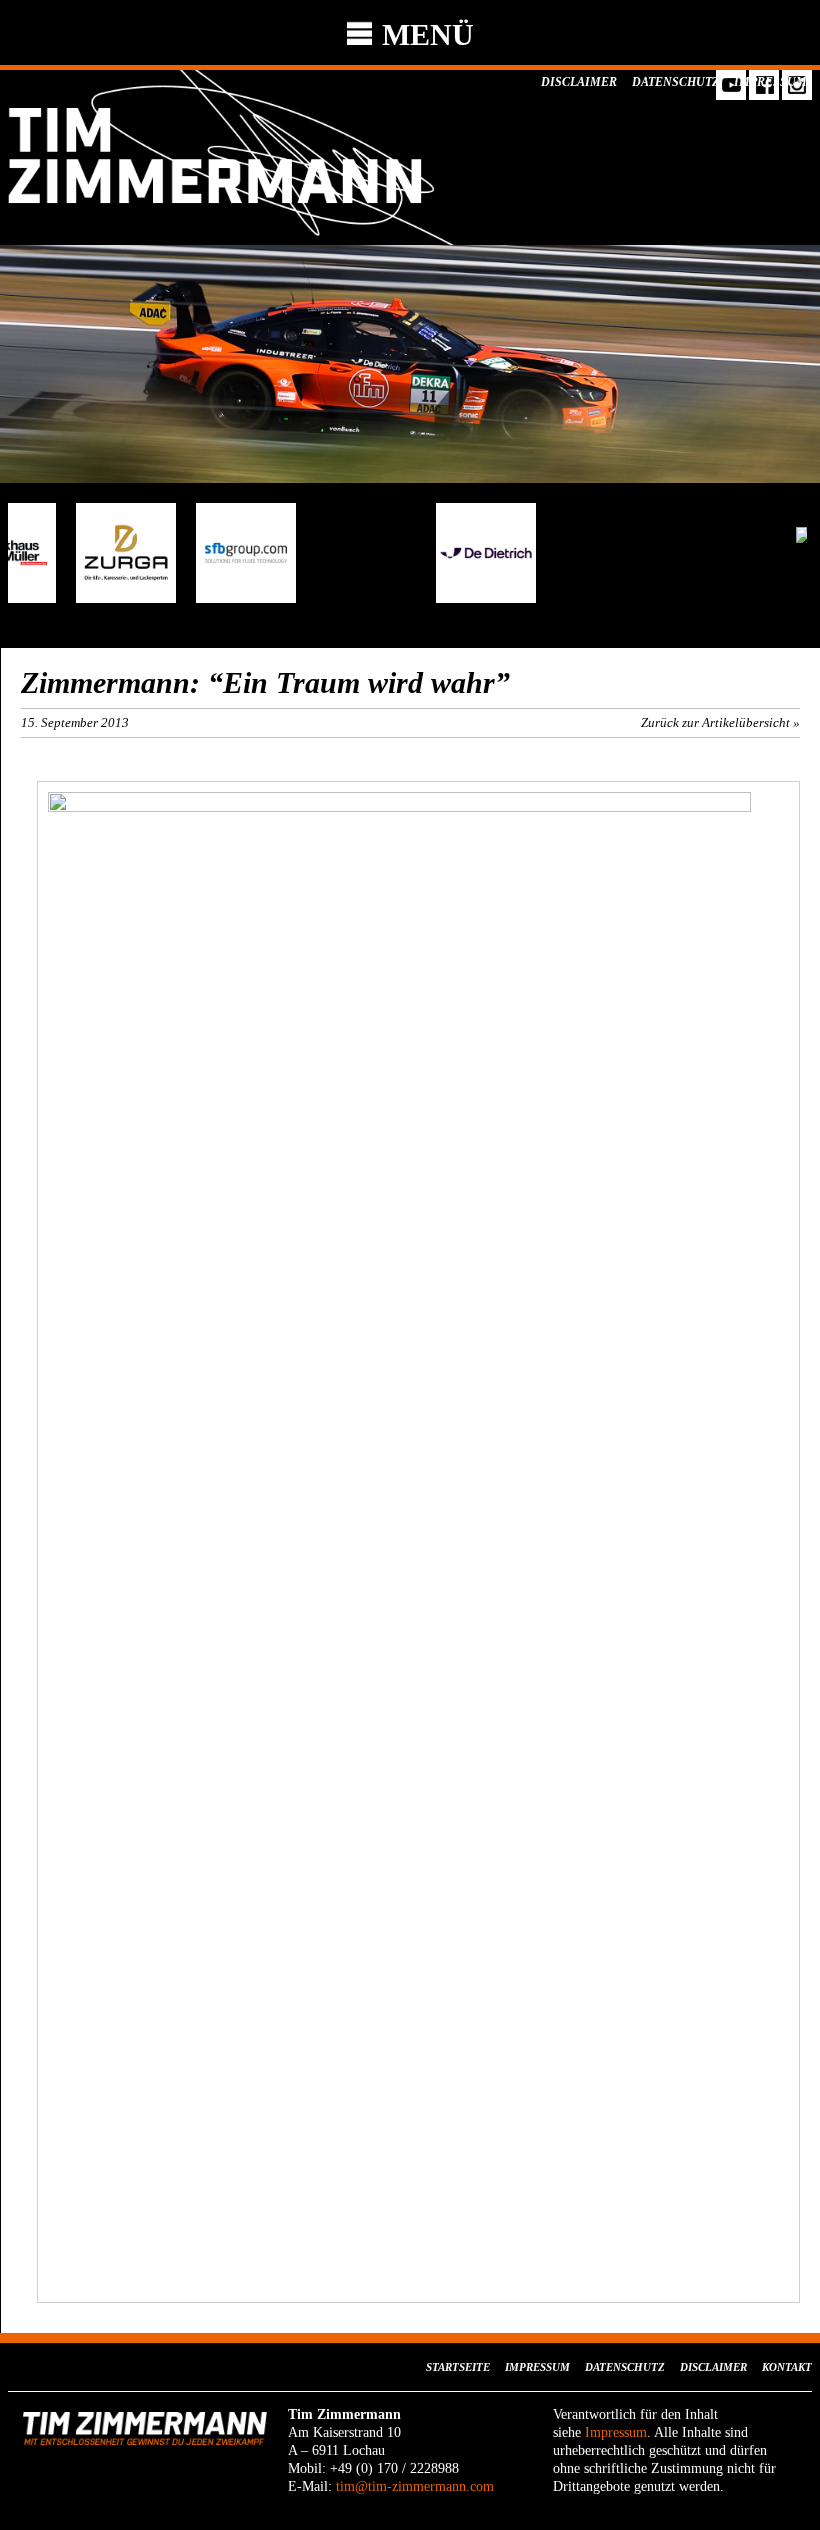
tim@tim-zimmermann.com (415, 2486)
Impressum (770, 82)
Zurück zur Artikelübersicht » (720, 722)
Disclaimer (579, 82)
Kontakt (787, 2367)
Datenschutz (675, 82)
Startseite (458, 2367)
